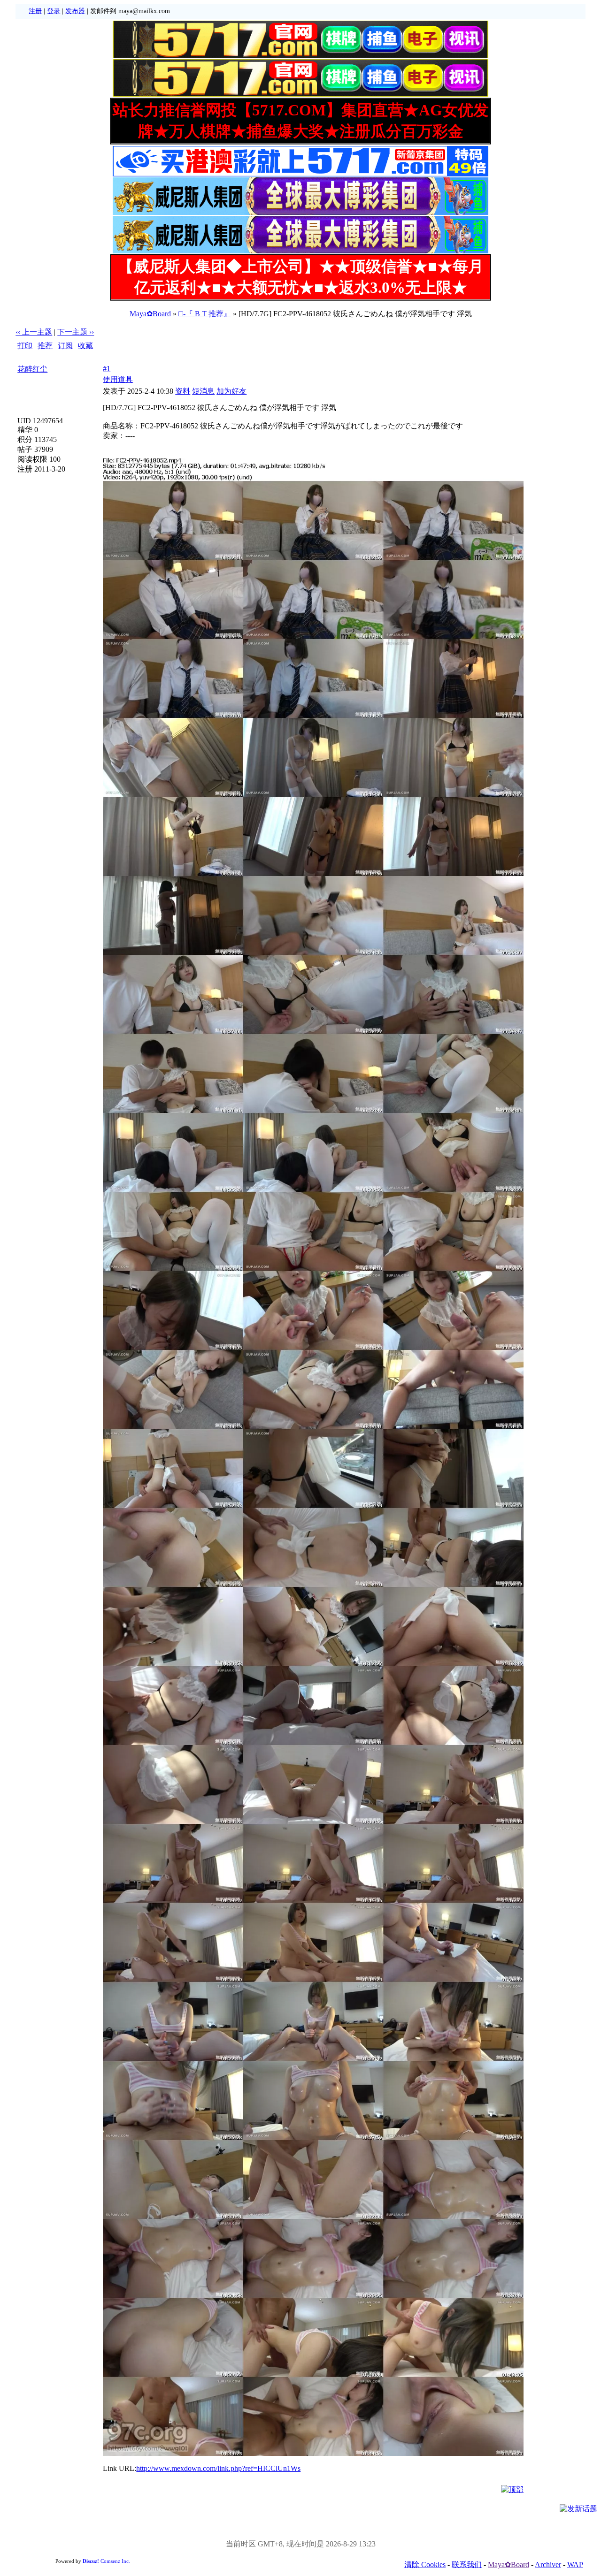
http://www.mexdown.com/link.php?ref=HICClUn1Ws (218, 2468)
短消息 (203, 391)
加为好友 (231, 391)
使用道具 (118, 379)
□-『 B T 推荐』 (205, 314)
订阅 (65, 346)
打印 (25, 346)
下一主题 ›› (76, 332)
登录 (54, 11)
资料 (183, 391)
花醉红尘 (32, 369)
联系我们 (467, 2565)
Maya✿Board (150, 314)
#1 (107, 369)
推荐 (45, 346)
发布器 (75, 11)
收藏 (85, 346)
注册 (35, 11)
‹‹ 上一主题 (34, 332)
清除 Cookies (425, 2565)
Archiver (548, 2565)
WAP (575, 2565)
